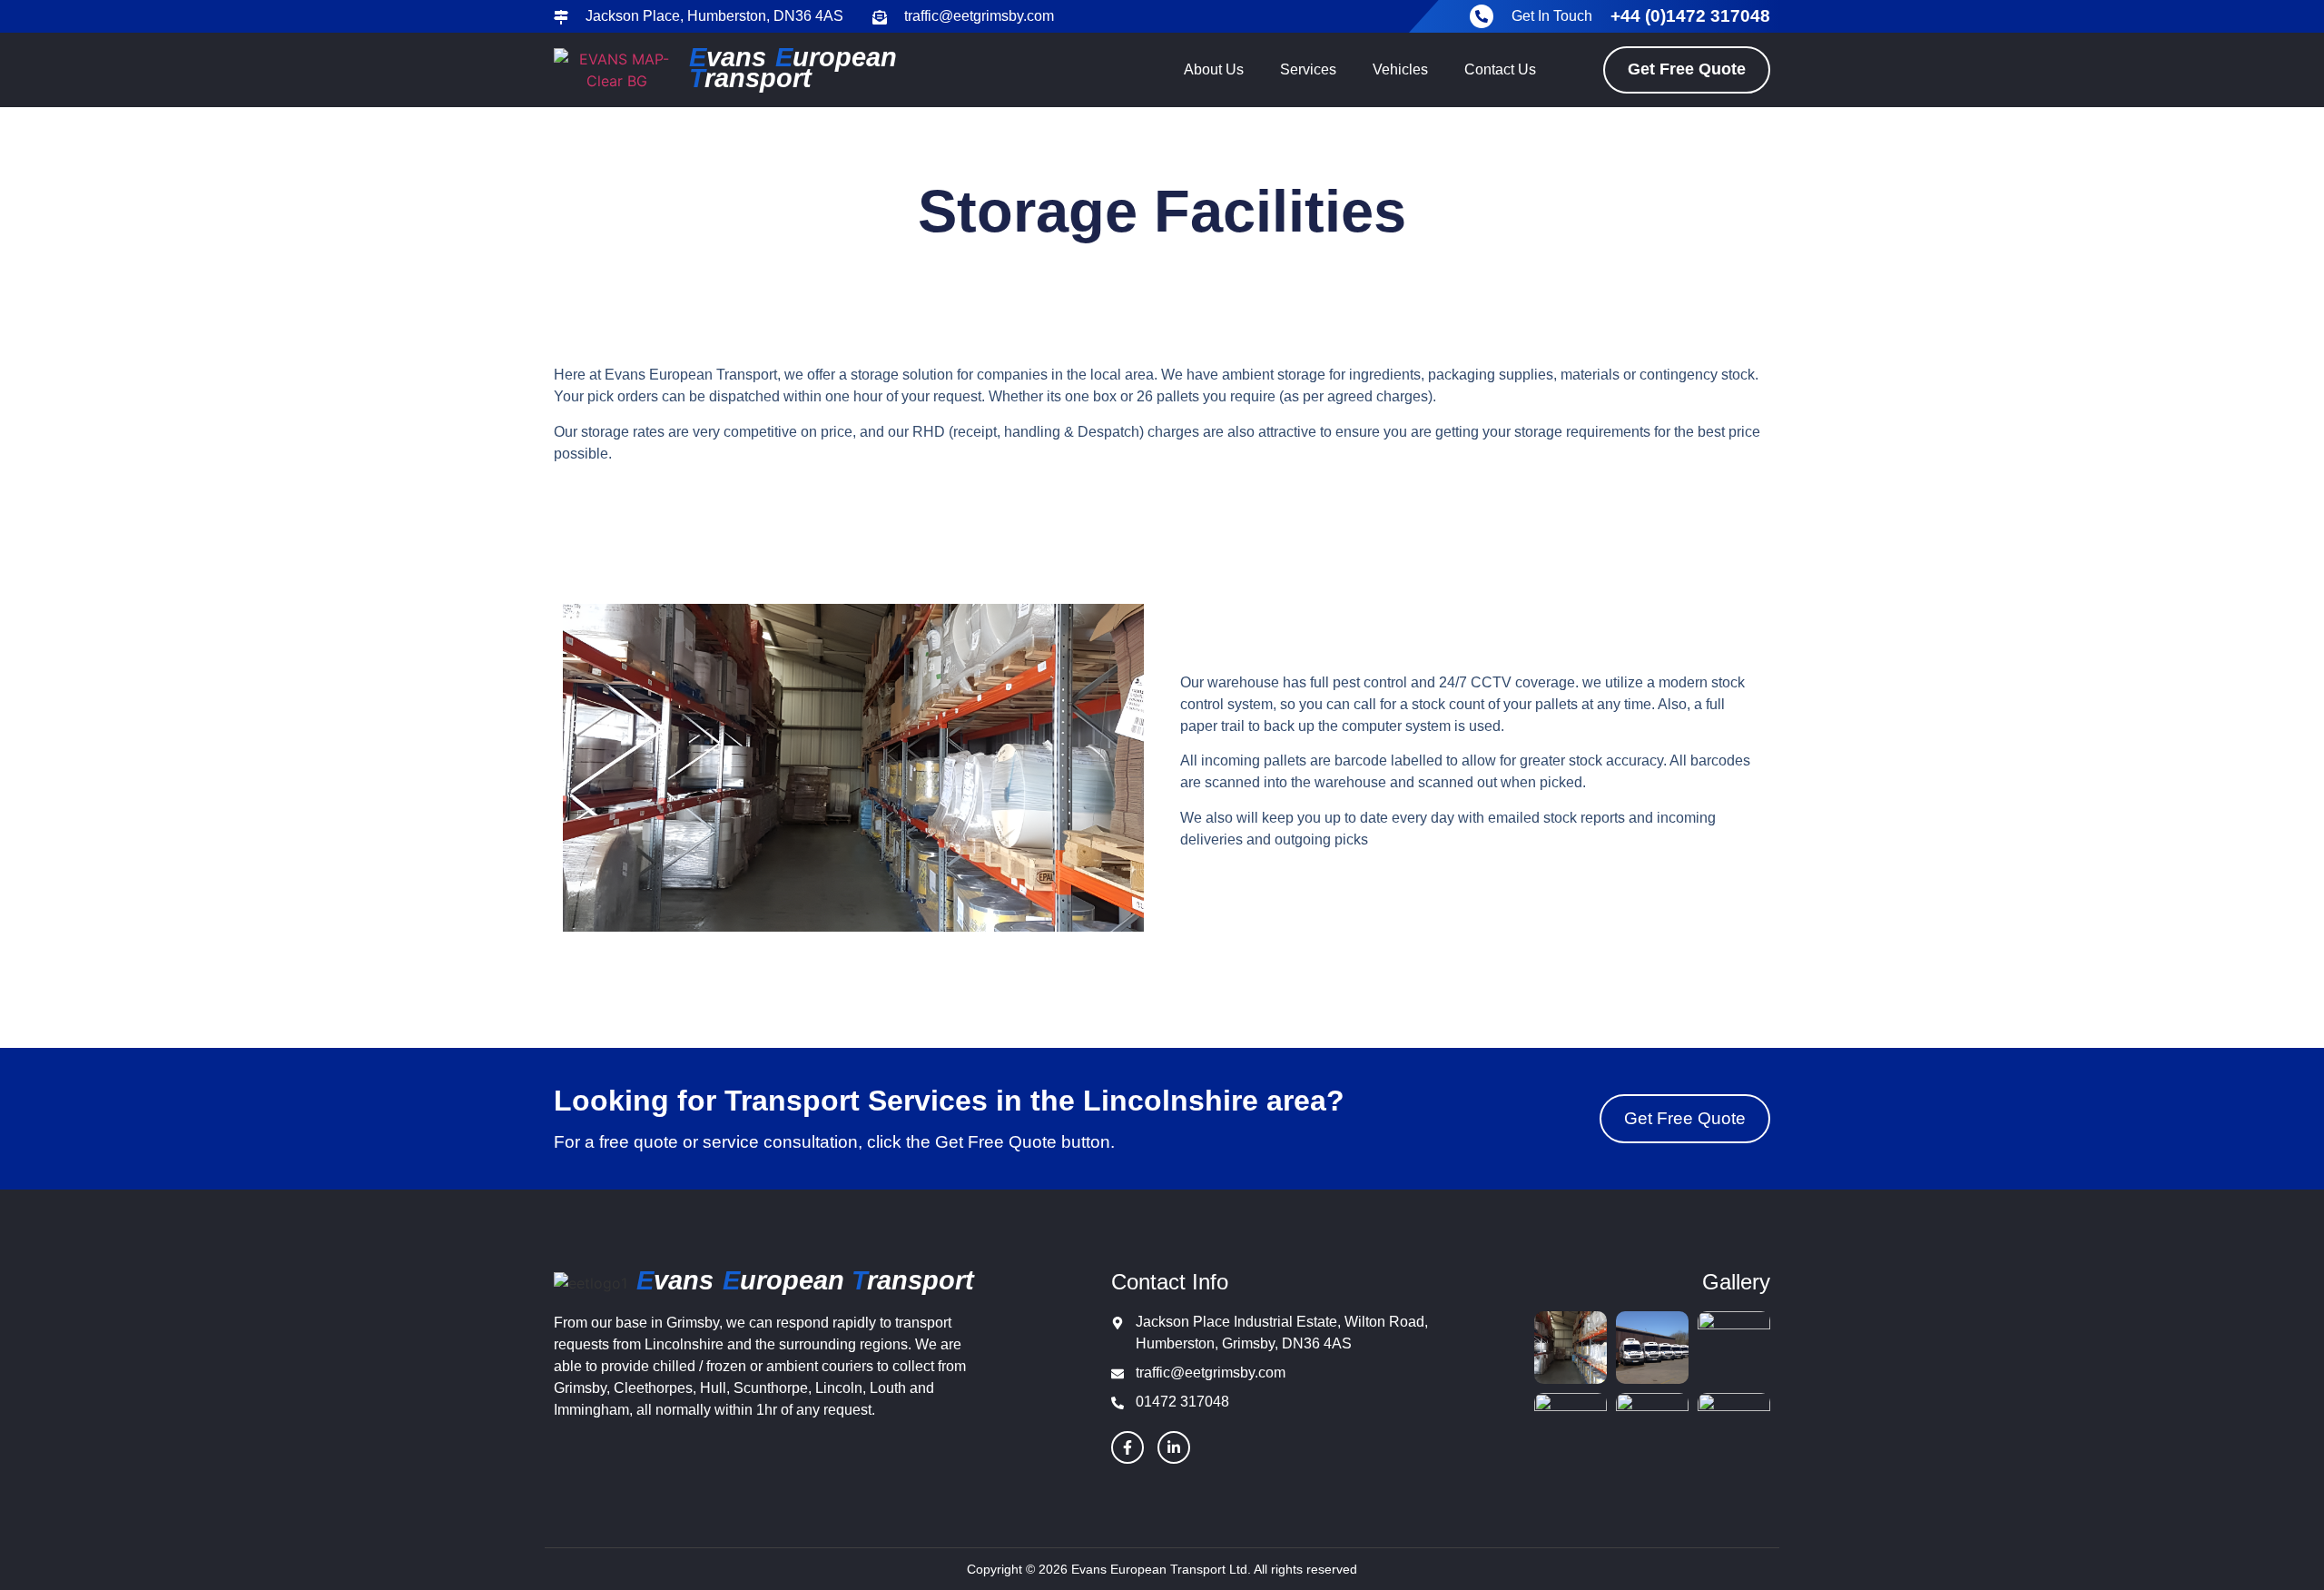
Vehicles (1400, 69)
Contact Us (1500, 69)
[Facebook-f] (1128, 1447)
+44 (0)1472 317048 (1690, 16)
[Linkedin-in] (1174, 1447)
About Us (1214, 69)
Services (1308, 69)
